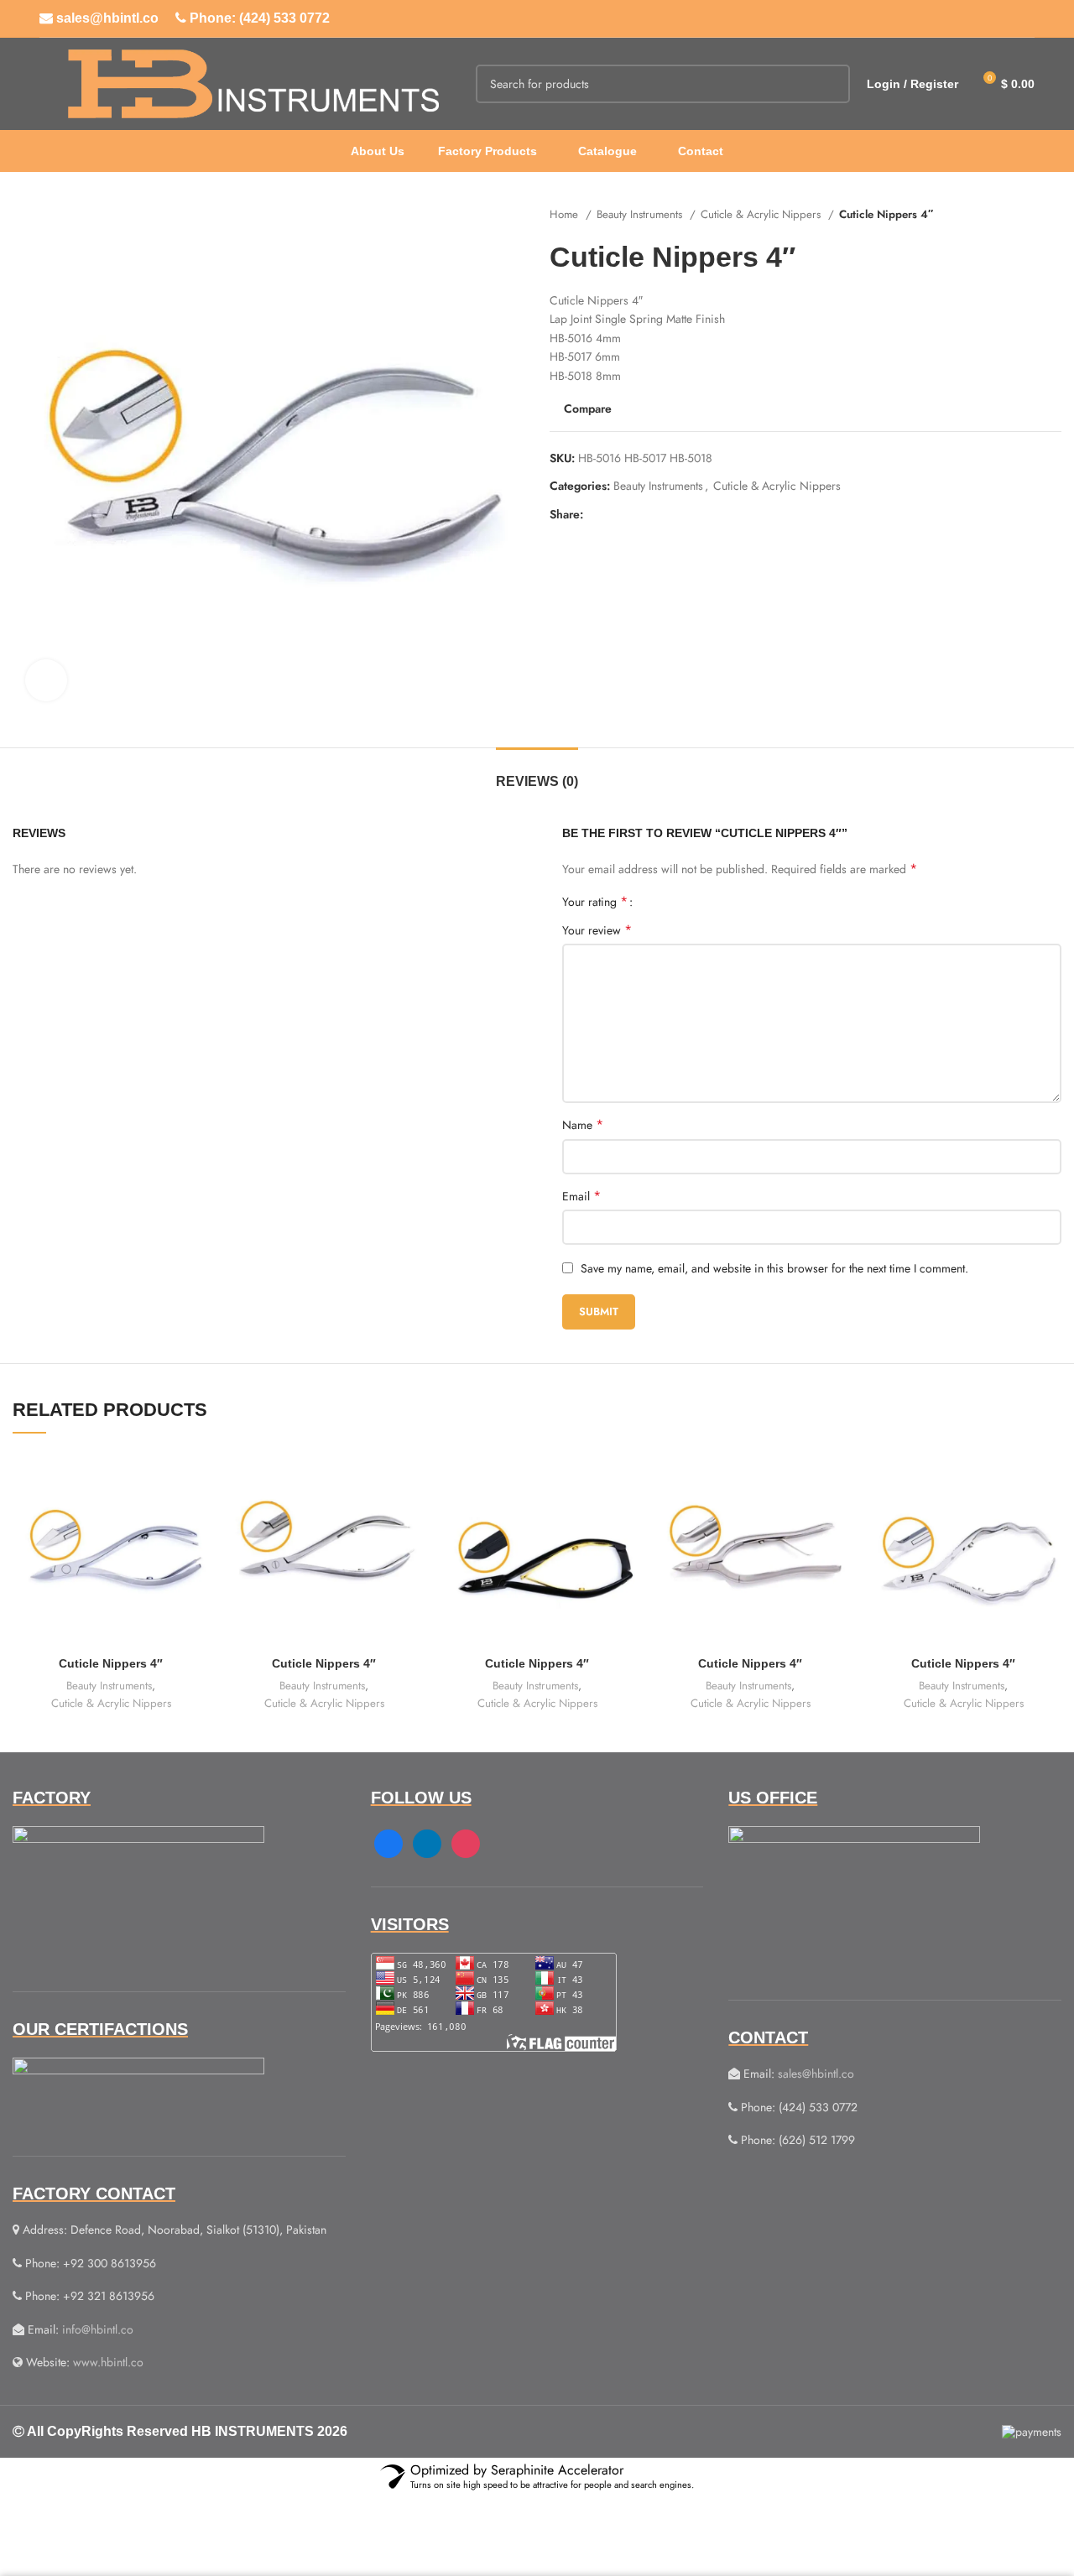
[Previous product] (1019, 215)
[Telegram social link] (674, 514)
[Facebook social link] (597, 514)
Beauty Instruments (641, 214)
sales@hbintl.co (106, 18)
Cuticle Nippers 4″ (111, 1663)
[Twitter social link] (616, 514)
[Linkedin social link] (655, 514)
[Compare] (196, 1478)
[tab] (537, 773)
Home (566, 214)
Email (581, 1196)
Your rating (595, 902)
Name (583, 1125)
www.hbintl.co (108, 2362)
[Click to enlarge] (46, 680)
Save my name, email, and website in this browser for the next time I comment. (774, 1268)
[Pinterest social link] (636, 514)
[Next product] (1053, 215)
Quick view (196, 1516)
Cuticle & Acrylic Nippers (762, 214)
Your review (597, 930)
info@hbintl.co (98, 2329)
